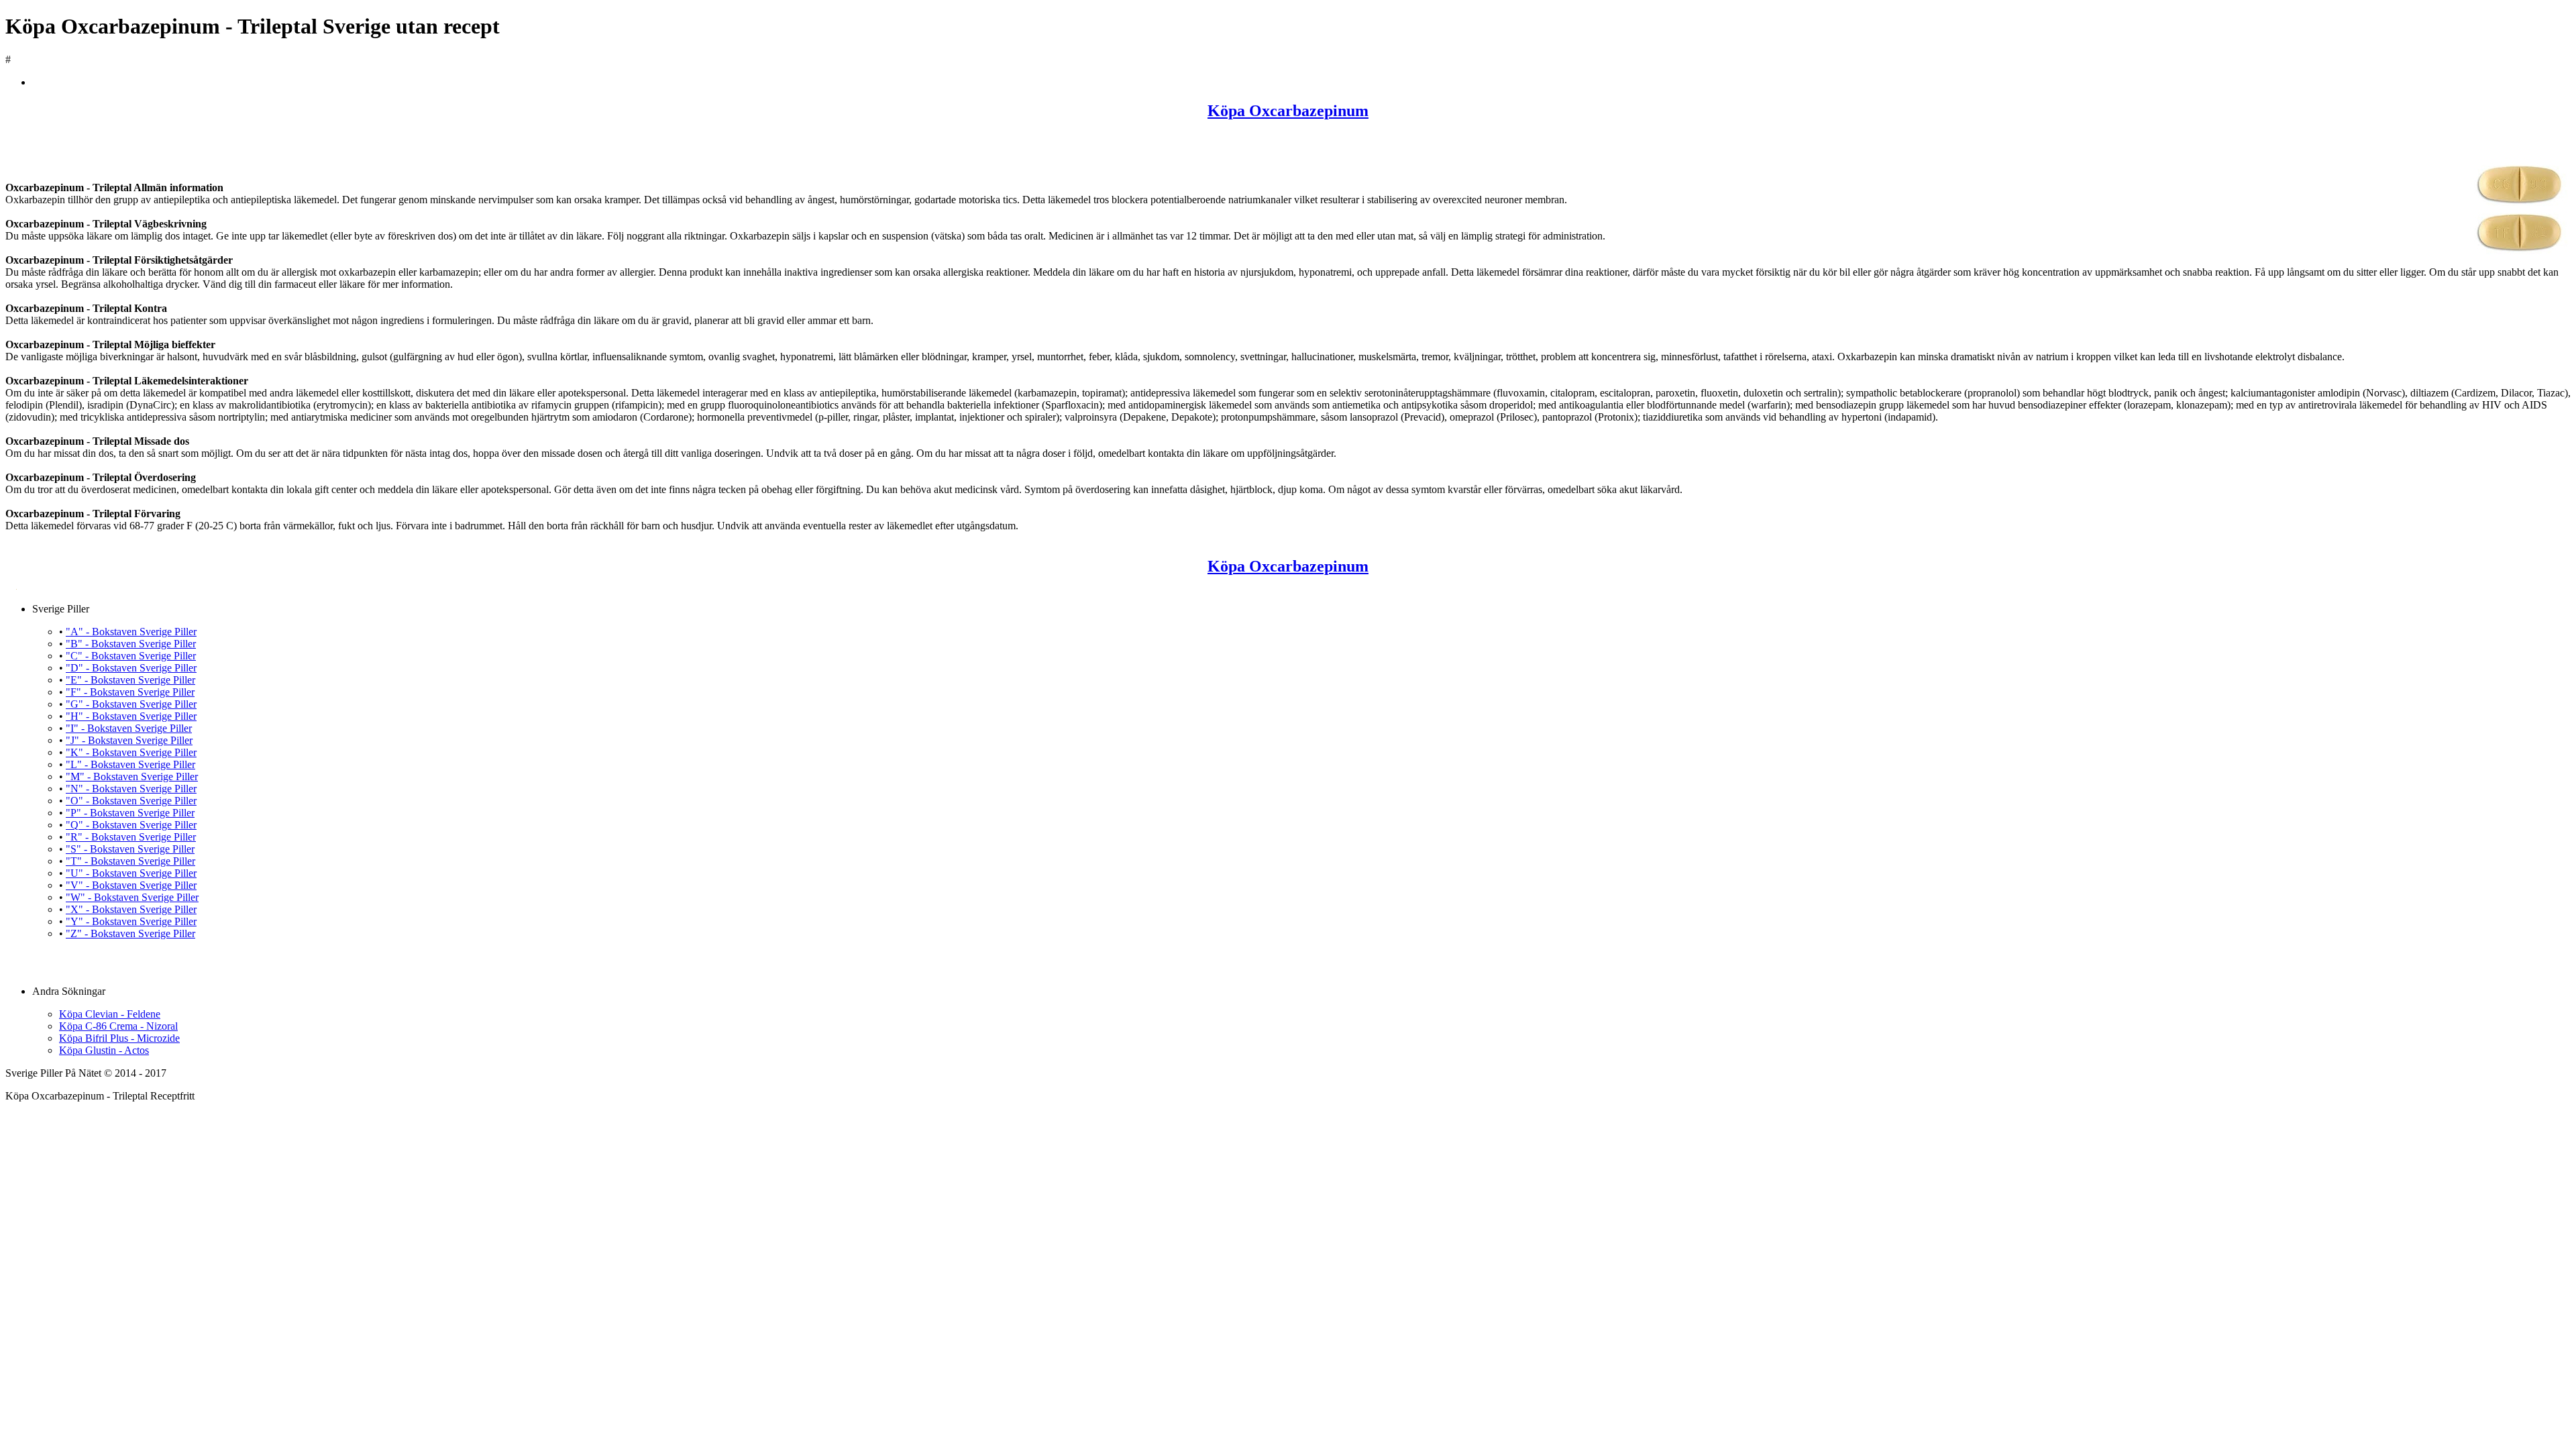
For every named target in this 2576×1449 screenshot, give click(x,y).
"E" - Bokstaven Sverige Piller (130, 680)
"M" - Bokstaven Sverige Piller (132, 776)
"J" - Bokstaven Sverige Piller (129, 740)
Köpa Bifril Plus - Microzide (119, 1038)
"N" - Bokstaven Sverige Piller (131, 789)
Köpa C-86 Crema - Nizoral (118, 1026)
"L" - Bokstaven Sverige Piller (130, 764)
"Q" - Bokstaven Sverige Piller (131, 825)
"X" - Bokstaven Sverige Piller (131, 909)
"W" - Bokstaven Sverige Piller (132, 897)
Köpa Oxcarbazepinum (1288, 111)
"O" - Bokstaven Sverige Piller (131, 801)
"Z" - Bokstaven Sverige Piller (130, 933)
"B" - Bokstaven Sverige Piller (131, 644)
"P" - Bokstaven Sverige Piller (130, 813)
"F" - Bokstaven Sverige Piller (130, 692)
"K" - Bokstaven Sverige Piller (131, 752)
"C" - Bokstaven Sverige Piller (131, 656)
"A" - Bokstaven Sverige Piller (131, 632)
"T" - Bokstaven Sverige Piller (130, 861)
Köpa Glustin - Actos (104, 1050)
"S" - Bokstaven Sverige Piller (130, 849)
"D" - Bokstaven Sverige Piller (131, 668)
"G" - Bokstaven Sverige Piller (131, 704)
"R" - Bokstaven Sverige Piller (131, 837)
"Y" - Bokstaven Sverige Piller (131, 921)
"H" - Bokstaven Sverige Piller (131, 716)
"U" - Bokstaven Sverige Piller (131, 873)
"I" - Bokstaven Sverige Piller (129, 728)
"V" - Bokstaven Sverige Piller (131, 885)
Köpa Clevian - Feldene (110, 1014)
